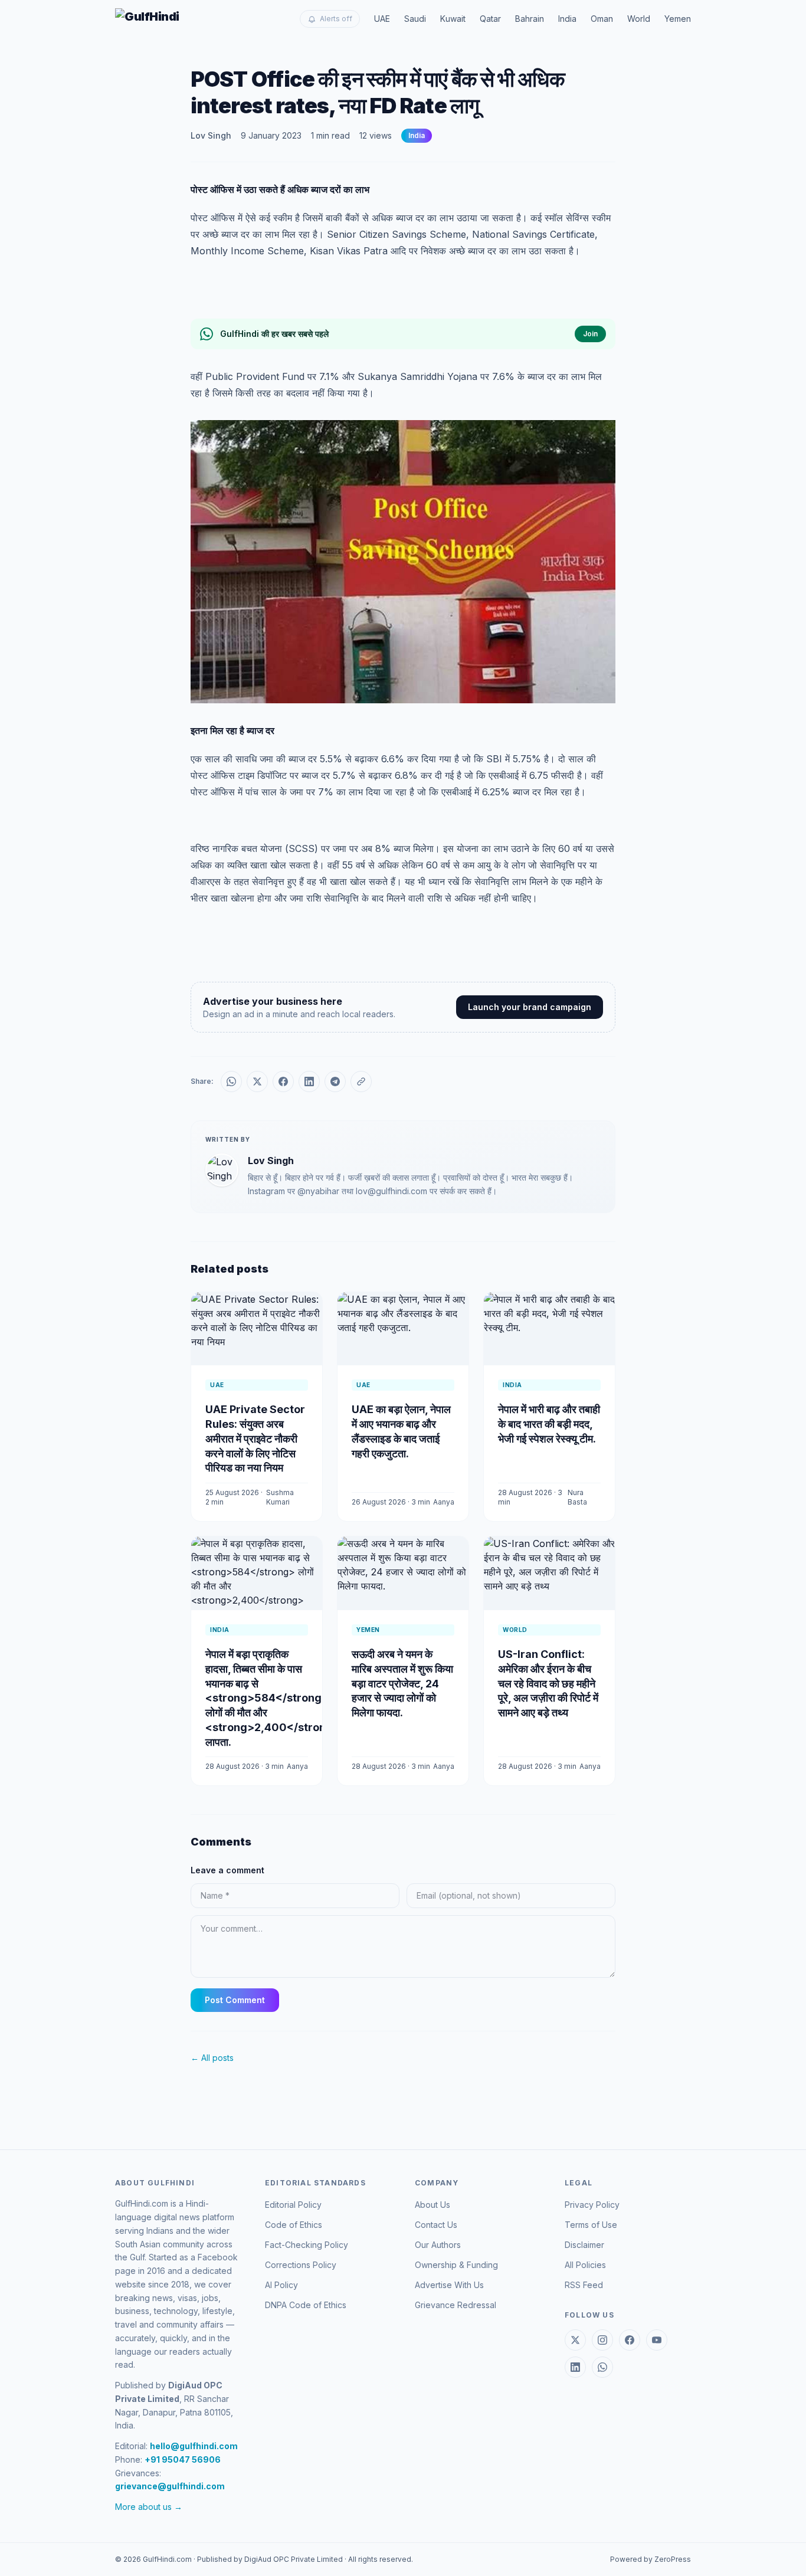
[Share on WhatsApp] (231, 1081)
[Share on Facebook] (283, 1081)
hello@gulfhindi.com (194, 2446)
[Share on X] (257, 1081)
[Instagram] (602, 2340)
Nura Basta (577, 1497)
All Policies (585, 2265)
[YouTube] (657, 2340)
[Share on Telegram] (335, 1081)
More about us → (149, 2507)
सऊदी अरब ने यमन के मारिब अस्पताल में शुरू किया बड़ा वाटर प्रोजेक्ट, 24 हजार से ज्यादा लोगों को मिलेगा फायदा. (402, 1683)
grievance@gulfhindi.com (170, 2486)
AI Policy (281, 2285)
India (567, 19)
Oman (602, 19)
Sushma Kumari (280, 1497)
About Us (433, 2205)
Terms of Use (591, 2225)
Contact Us (436, 2225)
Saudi (415, 19)
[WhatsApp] (602, 2367)
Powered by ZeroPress (651, 2559)
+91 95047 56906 (183, 2459)
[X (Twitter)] (575, 2340)
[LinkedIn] (575, 2367)
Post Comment (235, 2000)
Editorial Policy (293, 2205)
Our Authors (438, 2245)
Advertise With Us (449, 2285)
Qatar (490, 19)
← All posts (212, 2058)
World (639, 19)
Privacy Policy (592, 2205)
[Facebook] (630, 2340)
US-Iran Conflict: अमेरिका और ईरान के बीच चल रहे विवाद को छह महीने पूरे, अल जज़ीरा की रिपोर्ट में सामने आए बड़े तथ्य (548, 1683)
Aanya (444, 1502)
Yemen (678, 19)
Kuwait (453, 19)
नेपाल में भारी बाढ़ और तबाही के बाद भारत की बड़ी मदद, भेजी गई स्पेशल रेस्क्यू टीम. (549, 1424)
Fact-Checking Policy (307, 2245)
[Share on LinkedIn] (309, 1081)
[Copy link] (361, 1081)
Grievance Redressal (456, 2305)
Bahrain (530, 19)
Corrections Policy (301, 2265)
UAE (382, 19)
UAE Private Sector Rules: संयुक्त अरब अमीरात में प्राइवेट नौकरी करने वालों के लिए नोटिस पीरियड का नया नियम (255, 1438)
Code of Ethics (294, 2225)
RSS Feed (584, 2285)
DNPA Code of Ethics (306, 2305)
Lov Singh (211, 135)
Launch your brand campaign (530, 1007)
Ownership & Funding (456, 2265)
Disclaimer (584, 2245)
